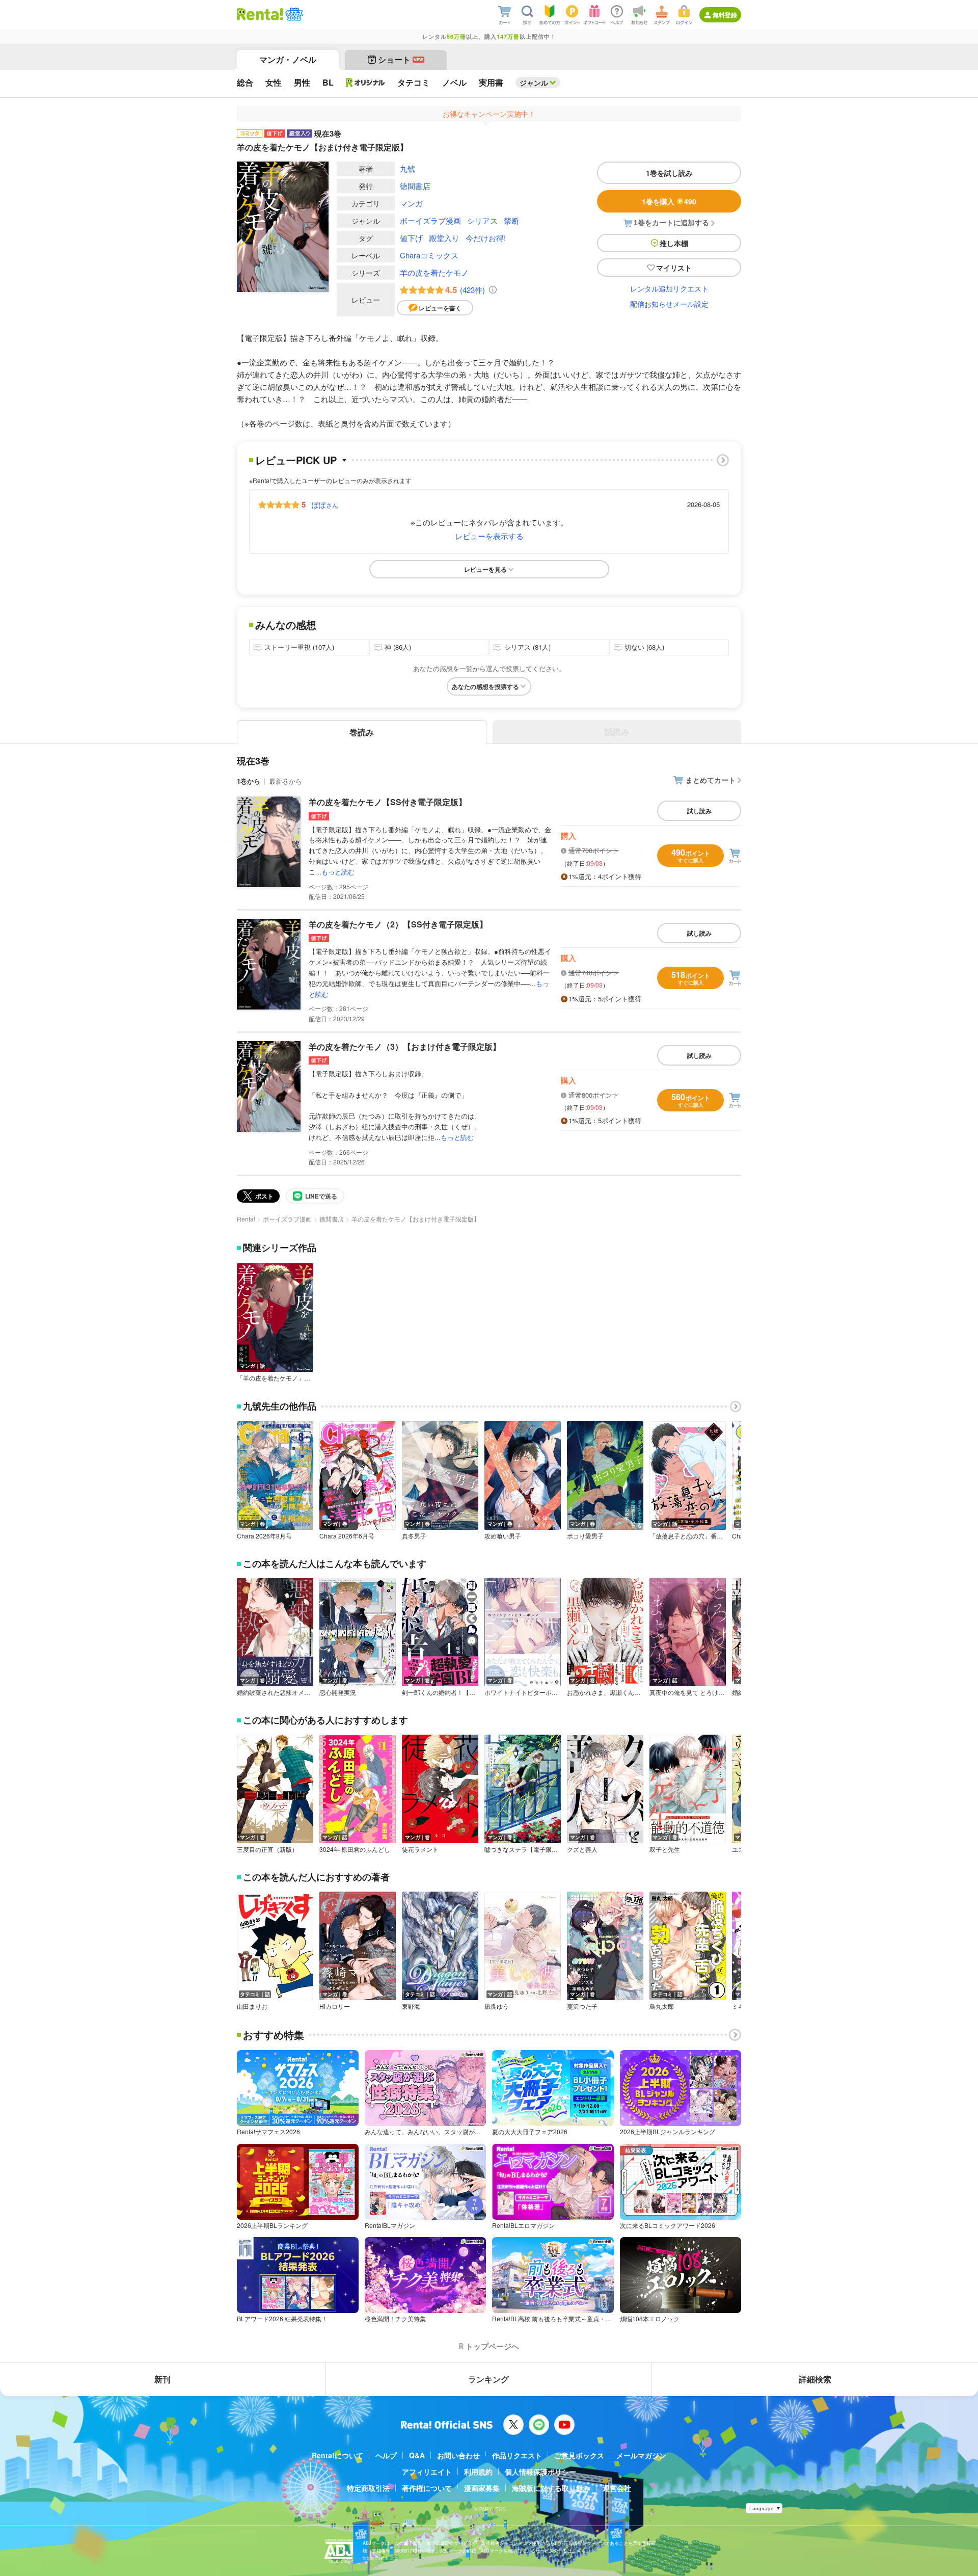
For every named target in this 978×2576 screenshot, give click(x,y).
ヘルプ (386, 2455)
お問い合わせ (458, 2455)
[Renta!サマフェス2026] (293, 14)
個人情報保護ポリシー (540, 2472)
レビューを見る (485, 569)
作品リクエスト (517, 2455)
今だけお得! (486, 238)
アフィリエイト (427, 2472)
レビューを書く (440, 308)
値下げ (411, 238)
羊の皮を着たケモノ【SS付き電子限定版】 (388, 802)
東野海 (411, 2006)
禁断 (511, 220)
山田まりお (252, 2006)
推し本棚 (674, 243)
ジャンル (534, 83)
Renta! (246, 1219)
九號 (407, 168)
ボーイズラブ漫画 (430, 220)
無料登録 (725, 15)
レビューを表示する (489, 536)
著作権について (427, 2488)
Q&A (417, 2455)
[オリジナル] (365, 83)
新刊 (162, 2379)
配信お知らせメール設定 (669, 304)
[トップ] (260, 14)
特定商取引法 (368, 2488)
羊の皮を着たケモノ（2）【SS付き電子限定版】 (398, 924)
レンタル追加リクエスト (669, 288)
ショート (401, 59)
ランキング (488, 2379)
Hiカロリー (335, 2006)
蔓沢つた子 (582, 2006)
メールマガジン (641, 2455)
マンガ (411, 203)
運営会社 (617, 2488)
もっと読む (338, 872)
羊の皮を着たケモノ (434, 272)
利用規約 (478, 2472)
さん (325, 504)
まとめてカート (711, 780)
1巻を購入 (669, 201)
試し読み (699, 811)
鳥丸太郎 (662, 2006)
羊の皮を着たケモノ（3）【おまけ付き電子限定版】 (405, 1046)
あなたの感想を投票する (485, 686)
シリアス (482, 220)
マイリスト (674, 268)
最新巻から (286, 781)
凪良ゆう (497, 2006)
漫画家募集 (482, 2488)
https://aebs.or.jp (381, 2558)
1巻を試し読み (669, 173)
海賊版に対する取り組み (551, 2488)
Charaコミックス (429, 255)
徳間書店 (415, 186)
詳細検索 (815, 2379)
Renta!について (337, 2455)
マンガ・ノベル (288, 59)
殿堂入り (444, 238)
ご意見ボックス (579, 2455)
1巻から (249, 781)
